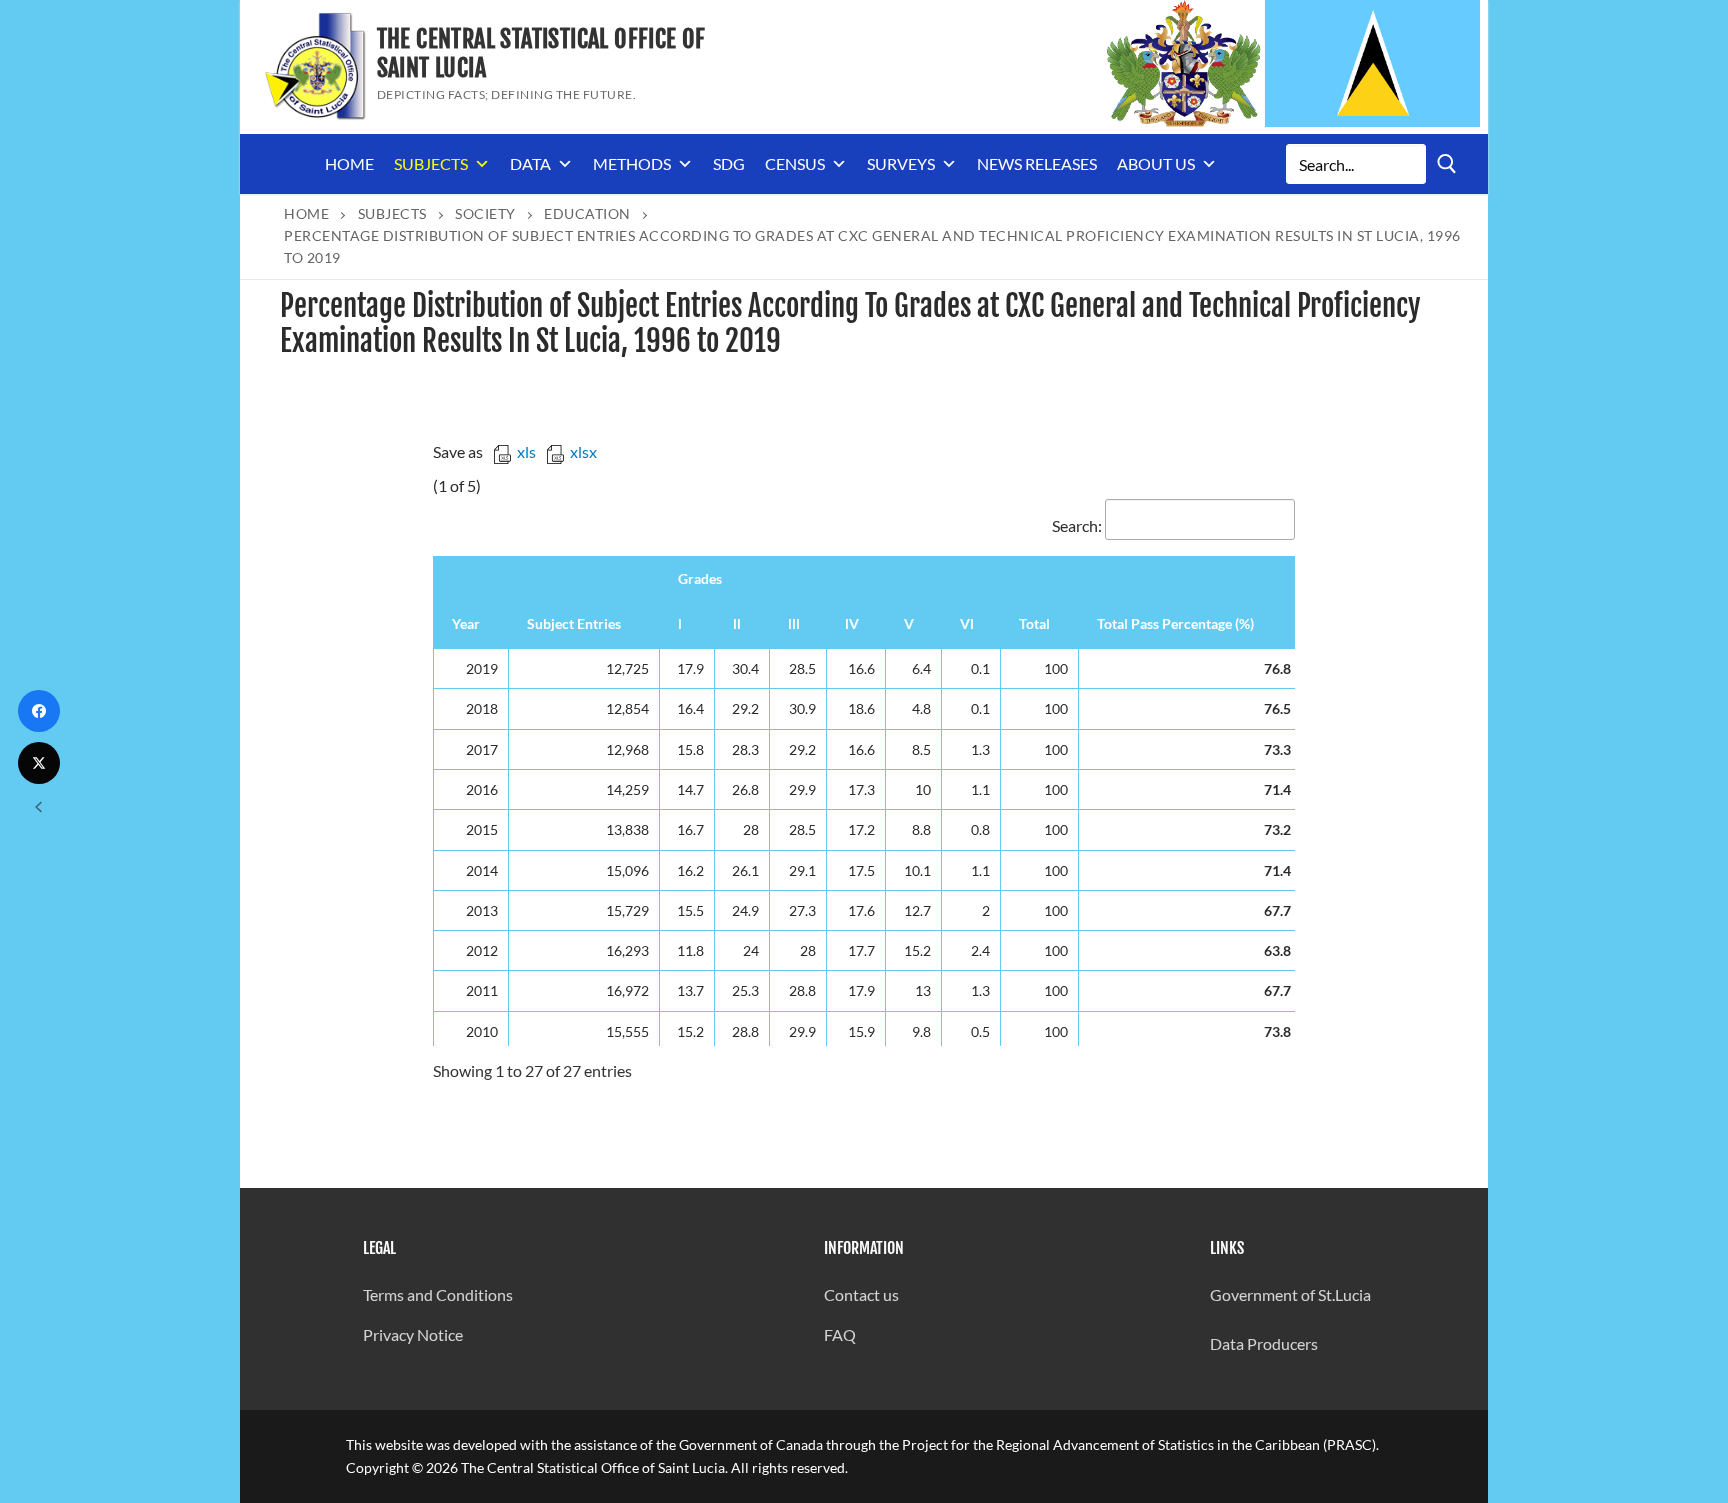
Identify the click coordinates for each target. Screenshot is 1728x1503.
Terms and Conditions (438, 1294)
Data (530, 163)
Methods (632, 163)
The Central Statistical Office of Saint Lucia (541, 54)
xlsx (583, 451)
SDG (729, 163)
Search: (1077, 525)
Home (349, 163)
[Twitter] (39, 763)
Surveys (901, 163)
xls (526, 451)
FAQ (840, 1334)
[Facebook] (39, 711)
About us (1156, 163)
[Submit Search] (1447, 163)
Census (795, 163)
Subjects (431, 163)
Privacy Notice (413, 1334)
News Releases (1037, 163)
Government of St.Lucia (1290, 1294)
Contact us (861, 1294)
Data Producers (1264, 1343)
